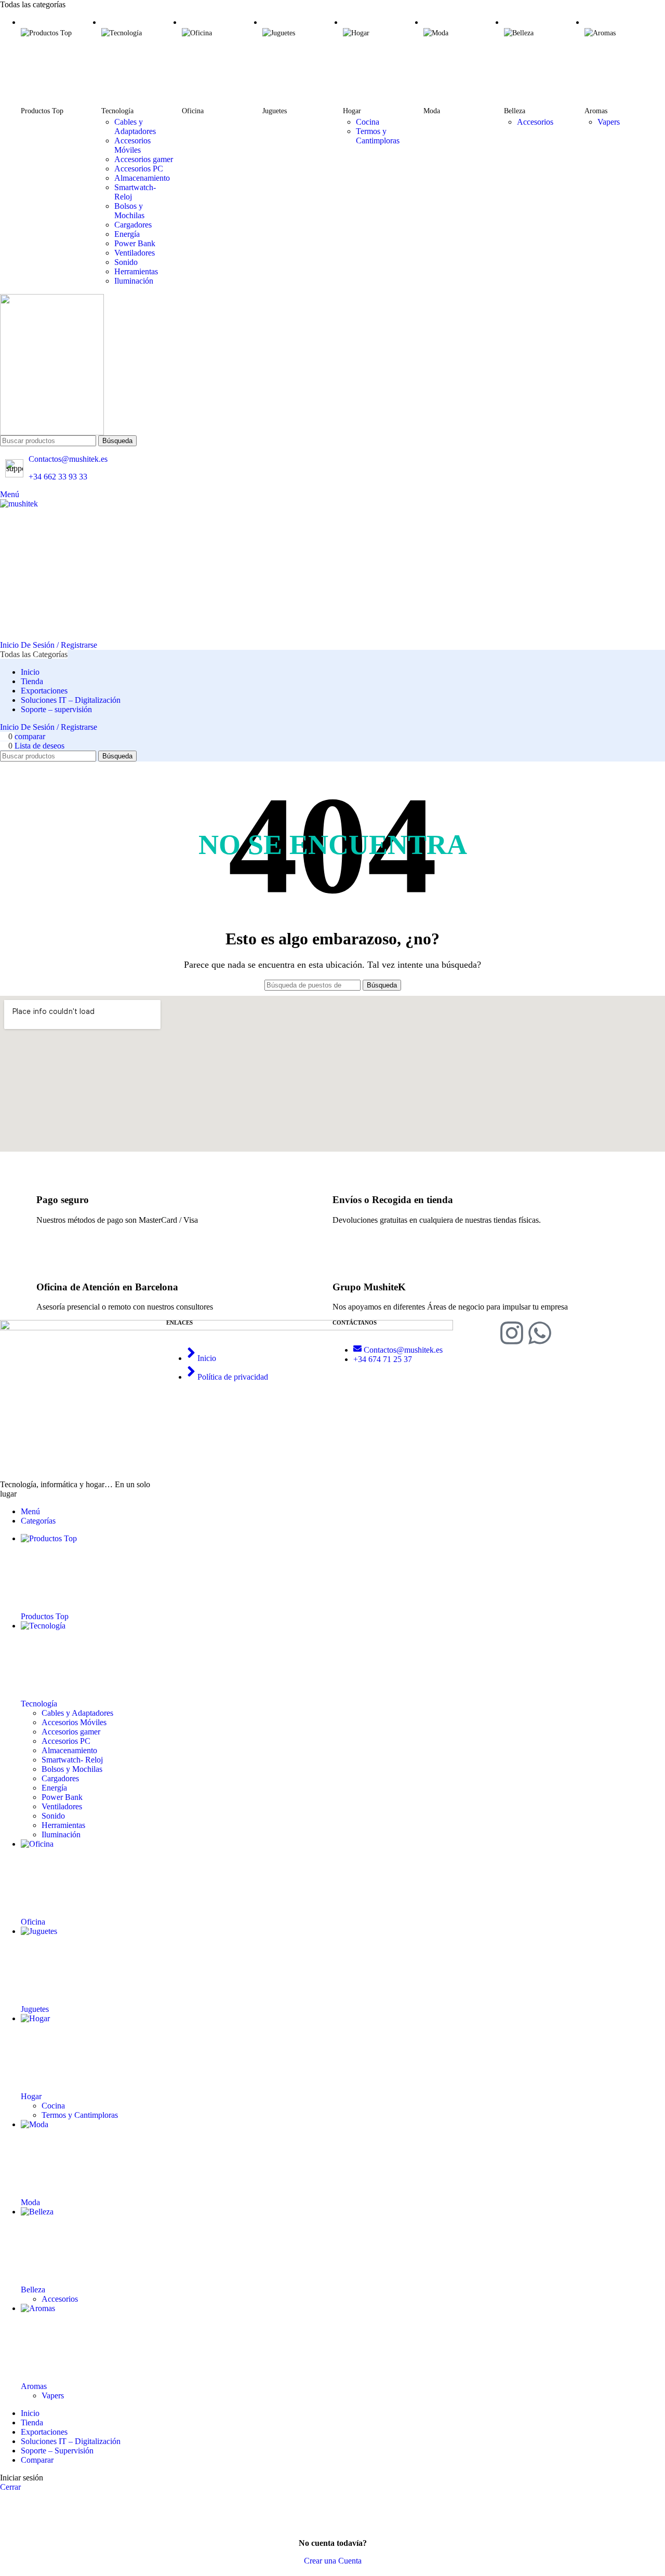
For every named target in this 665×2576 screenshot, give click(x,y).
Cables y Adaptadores (135, 126)
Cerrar (10, 2487)
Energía (127, 234)
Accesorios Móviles (132, 145)
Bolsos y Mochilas (129, 211)
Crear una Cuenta (333, 2561)
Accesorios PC (139, 169)
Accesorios (535, 122)
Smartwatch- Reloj (72, 1760)
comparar (37, 2460)
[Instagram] (512, 1335)
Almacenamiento (142, 178)
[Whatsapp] (540, 1335)
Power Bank (135, 243)
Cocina (368, 122)
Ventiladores (135, 253)
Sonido (126, 262)
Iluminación (134, 281)
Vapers (609, 122)
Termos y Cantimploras (378, 136)
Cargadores (133, 225)
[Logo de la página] (332, 365)
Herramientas (136, 271)
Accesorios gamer (144, 159)
